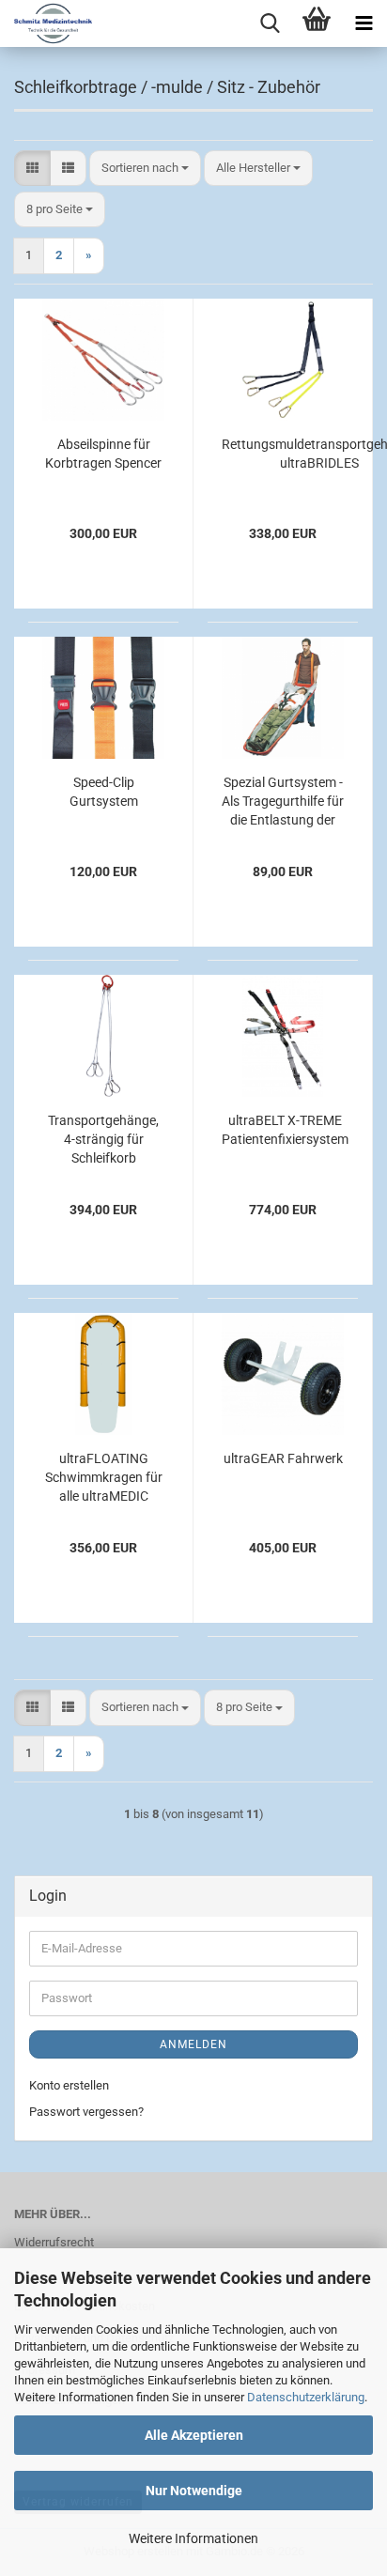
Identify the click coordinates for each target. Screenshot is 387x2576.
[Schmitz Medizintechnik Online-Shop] (46, 23)
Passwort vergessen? (86, 2112)
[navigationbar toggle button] (364, 23)
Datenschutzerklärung (306, 2397)
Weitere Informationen (193, 2538)
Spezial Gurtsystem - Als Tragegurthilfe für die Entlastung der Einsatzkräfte (283, 802)
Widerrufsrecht (54, 2242)
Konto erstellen (69, 2085)
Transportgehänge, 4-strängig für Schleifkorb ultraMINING (103, 1140)
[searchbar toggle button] (270, 23)
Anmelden (193, 2044)
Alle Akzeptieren (194, 2435)
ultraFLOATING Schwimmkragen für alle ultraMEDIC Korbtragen (104, 1478)
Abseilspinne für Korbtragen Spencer (103, 454)
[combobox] (145, 169)
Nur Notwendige (194, 2491)
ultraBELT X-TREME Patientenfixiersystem (285, 1130)
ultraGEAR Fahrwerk (283, 1458)
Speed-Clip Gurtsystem (104, 792)
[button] (32, 169)
